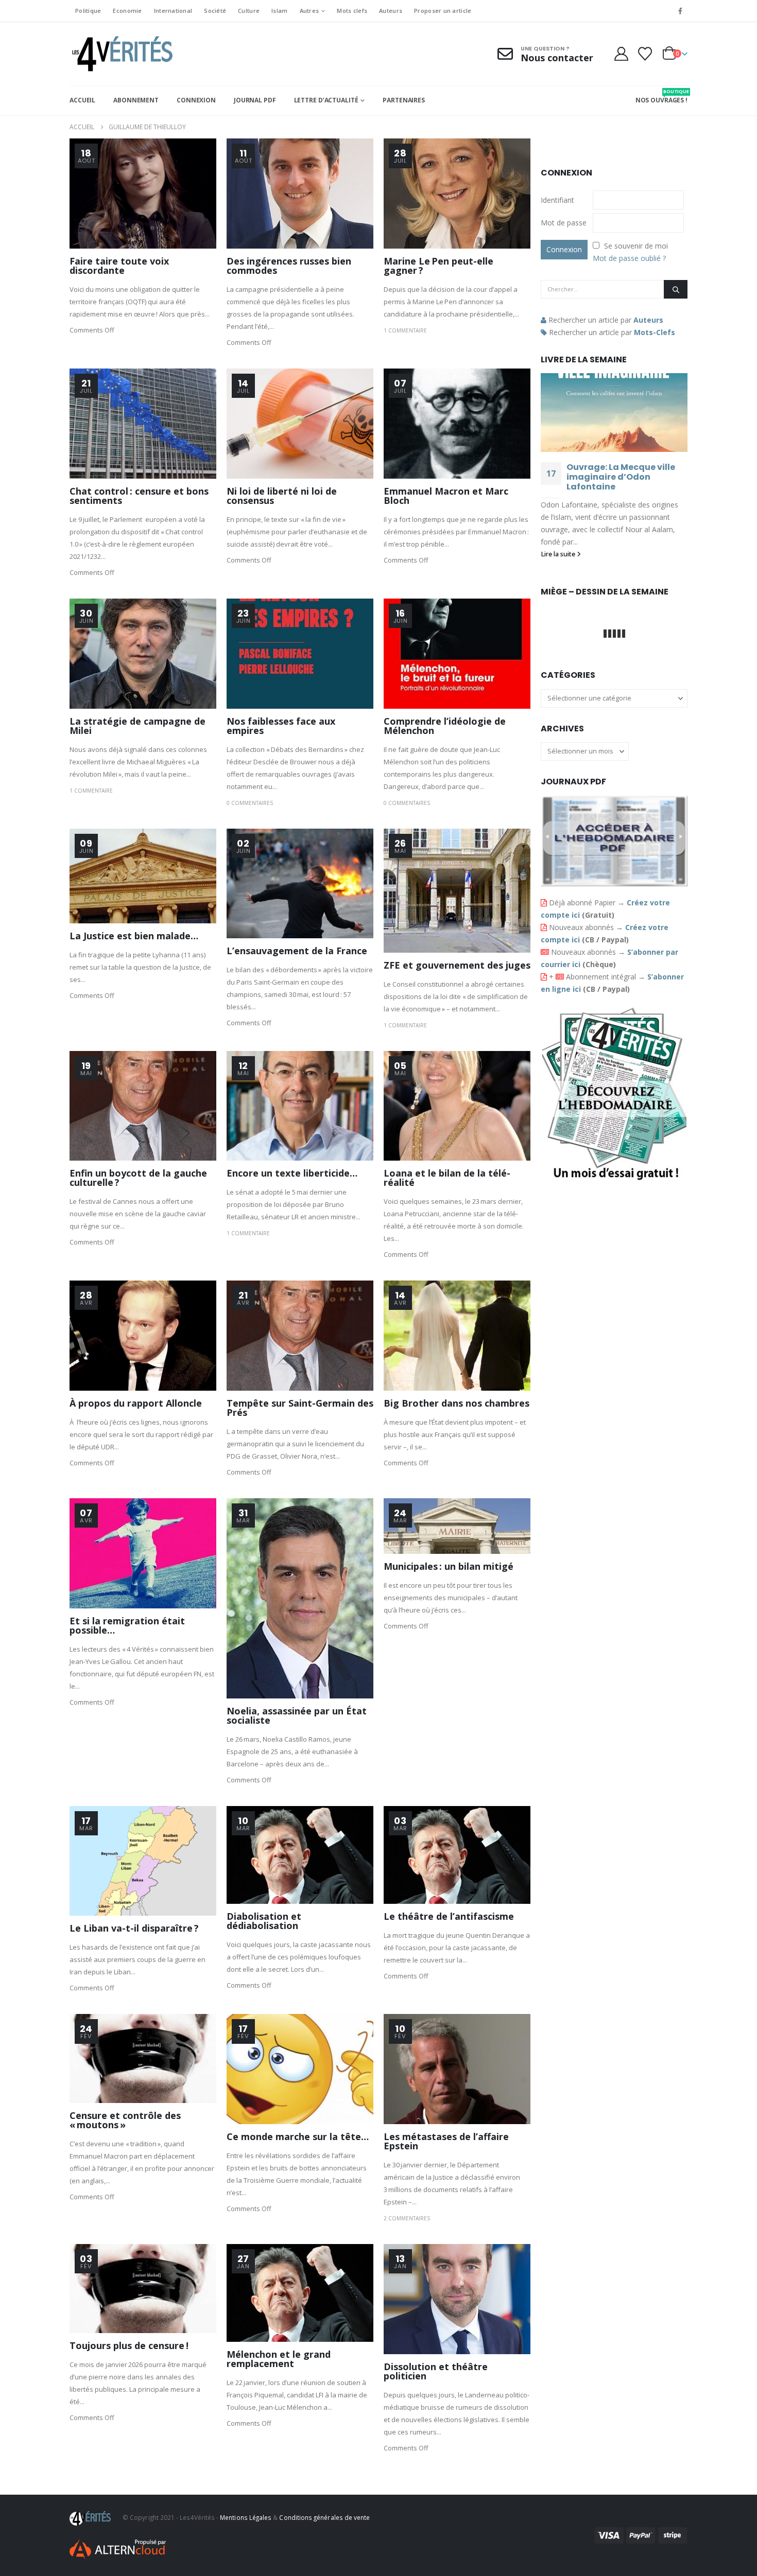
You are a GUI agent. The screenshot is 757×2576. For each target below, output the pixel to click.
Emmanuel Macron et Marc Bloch (446, 496)
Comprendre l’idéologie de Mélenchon (445, 726)
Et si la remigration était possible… (127, 1625)
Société (215, 11)
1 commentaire (405, 330)
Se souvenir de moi (636, 246)
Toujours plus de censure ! (129, 2345)
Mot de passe (564, 223)
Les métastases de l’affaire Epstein (446, 2141)
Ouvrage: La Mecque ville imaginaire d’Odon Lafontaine (621, 477)
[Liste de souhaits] (645, 54)
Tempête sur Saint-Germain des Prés (300, 1408)
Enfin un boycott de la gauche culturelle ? (138, 1178)
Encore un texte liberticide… (292, 1173)
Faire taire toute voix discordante (119, 266)
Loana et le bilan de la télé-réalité (447, 1178)
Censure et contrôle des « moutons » (125, 2120)
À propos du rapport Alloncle (136, 1403)
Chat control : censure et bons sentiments (139, 496)
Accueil (82, 100)
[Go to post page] (614, 413)
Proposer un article (443, 11)
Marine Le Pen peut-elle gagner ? (438, 266)
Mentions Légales (246, 2517)
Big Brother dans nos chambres (457, 1403)
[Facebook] (680, 11)
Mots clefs (352, 11)
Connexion (196, 100)
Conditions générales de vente (324, 2517)
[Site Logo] (121, 54)
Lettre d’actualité (326, 100)
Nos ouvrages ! (661, 96)
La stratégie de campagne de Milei (137, 726)
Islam (279, 11)
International (173, 11)
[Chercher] (676, 289)
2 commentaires (407, 2218)
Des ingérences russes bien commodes (289, 266)
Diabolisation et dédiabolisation (264, 1921)
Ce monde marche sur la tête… (298, 2136)
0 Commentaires (250, 803)
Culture (249, 11)
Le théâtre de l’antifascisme (449, 1916)
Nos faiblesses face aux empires (281, 726)
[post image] (143, 194)
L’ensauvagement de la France (297, 951)
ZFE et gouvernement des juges (457, 965)
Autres (309, 11)
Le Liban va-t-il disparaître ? (134, 1928)
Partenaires (404, 100)
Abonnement (136, 100)
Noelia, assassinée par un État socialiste (297, 1715)
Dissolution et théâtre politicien (436, 2371)
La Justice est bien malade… (134, 936)
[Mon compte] (621, 54)
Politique (88, 11)
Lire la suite (559, 554)
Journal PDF (255, 100)
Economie (127, 11)
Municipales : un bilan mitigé (449, 1566)
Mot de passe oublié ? (629, 258)
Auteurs (391, 11)
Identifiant (557, 200)
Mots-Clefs (655, 332)
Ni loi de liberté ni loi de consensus (282, 496)
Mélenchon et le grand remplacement (279, 2359)
